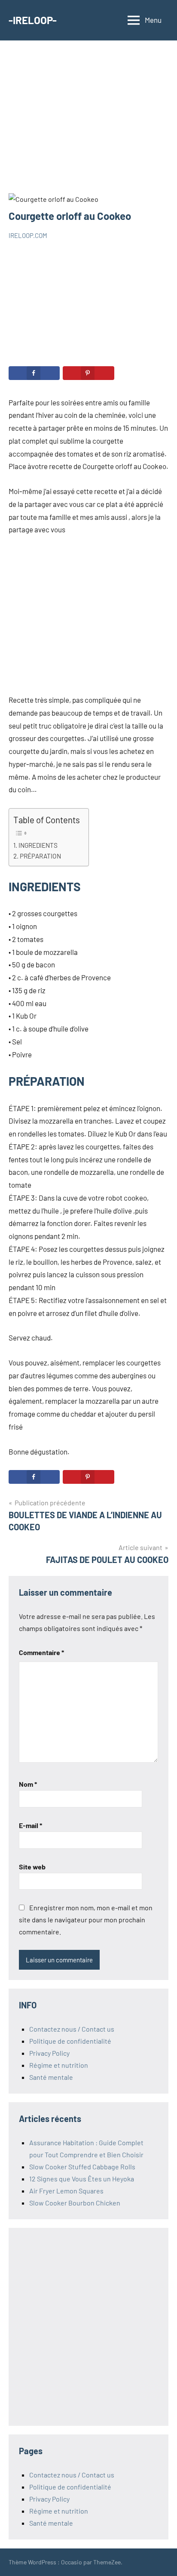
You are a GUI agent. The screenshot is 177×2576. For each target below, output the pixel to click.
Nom (28, 1784)
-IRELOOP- (33, 20)
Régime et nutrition (59, 2065)
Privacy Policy (49, 2053)
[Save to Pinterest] (88, 373)
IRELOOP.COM (28, 235)
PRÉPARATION (40, 856)
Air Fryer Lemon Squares (66, 2191)
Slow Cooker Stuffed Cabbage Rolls (82, 2167)
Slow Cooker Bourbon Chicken (75, 2203)
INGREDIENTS (38, 845)
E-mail (31, 1825)
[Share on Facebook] (34, 373)
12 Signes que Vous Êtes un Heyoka (82, 2179)
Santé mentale (51, 2077)
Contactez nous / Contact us (72, 2029)
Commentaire (41, 1652)
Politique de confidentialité (70, 2041)
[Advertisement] (88, 121)
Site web (32, 1867)
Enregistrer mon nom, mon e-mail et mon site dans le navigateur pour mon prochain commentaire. (86, 1920)
